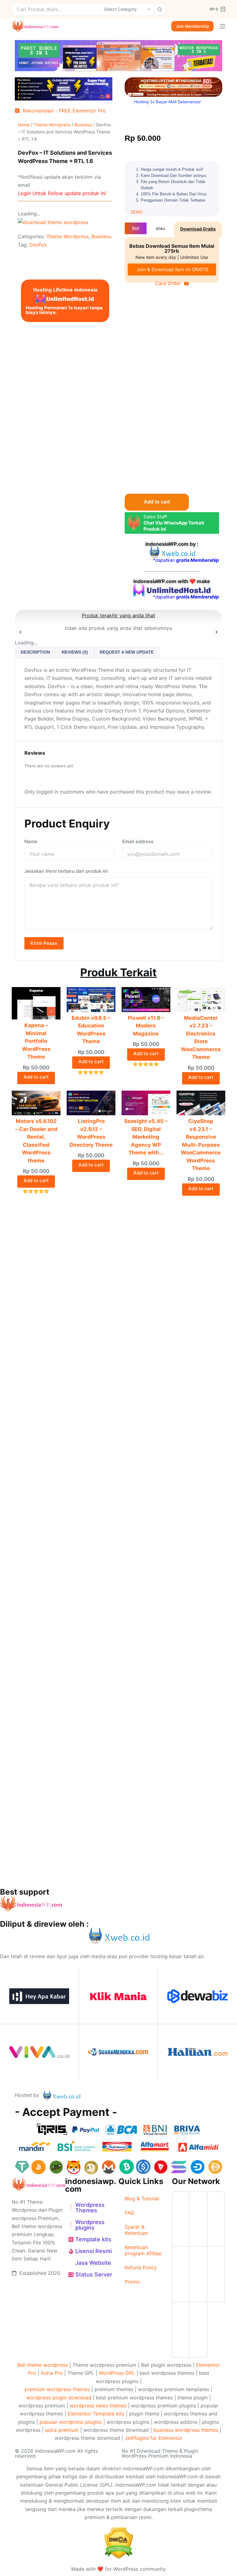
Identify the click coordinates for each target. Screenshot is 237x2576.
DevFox (38, 245)
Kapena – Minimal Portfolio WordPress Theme (36, 1041)
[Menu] (222, 26)
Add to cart (157, 502)
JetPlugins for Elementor (154, 2438)
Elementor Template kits (96, 2414)
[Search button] (160, 9)
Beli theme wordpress (43, 2365)
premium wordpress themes (57, 2389)
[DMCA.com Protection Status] (119, 2542)
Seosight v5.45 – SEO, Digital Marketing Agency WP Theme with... (146, 1137)
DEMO (137, 212)
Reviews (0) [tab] (75, 652)
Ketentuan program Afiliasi (143, 2250)
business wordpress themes (186, 2430)
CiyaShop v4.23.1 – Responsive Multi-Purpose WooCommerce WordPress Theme (201, 1145)
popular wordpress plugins (71, 2422)
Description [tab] (35, 652)
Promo (132, 2282)
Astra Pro (52, 2373)
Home (24, 125)
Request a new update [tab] (127, 652)
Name (31, 841)
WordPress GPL (117, 2373)
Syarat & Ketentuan (136, 2230)
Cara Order (168, 283)
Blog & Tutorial (142, 2198)
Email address (138, 841)
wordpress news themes (98, 2406)
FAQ (129, 2213)
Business (83, 125)
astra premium (62, 2430)
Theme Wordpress (52, 125)
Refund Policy (141, 2268)
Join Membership (192, 26)
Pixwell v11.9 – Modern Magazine (146, 1026)
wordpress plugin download (59, 2398)
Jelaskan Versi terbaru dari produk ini (66, 871)
